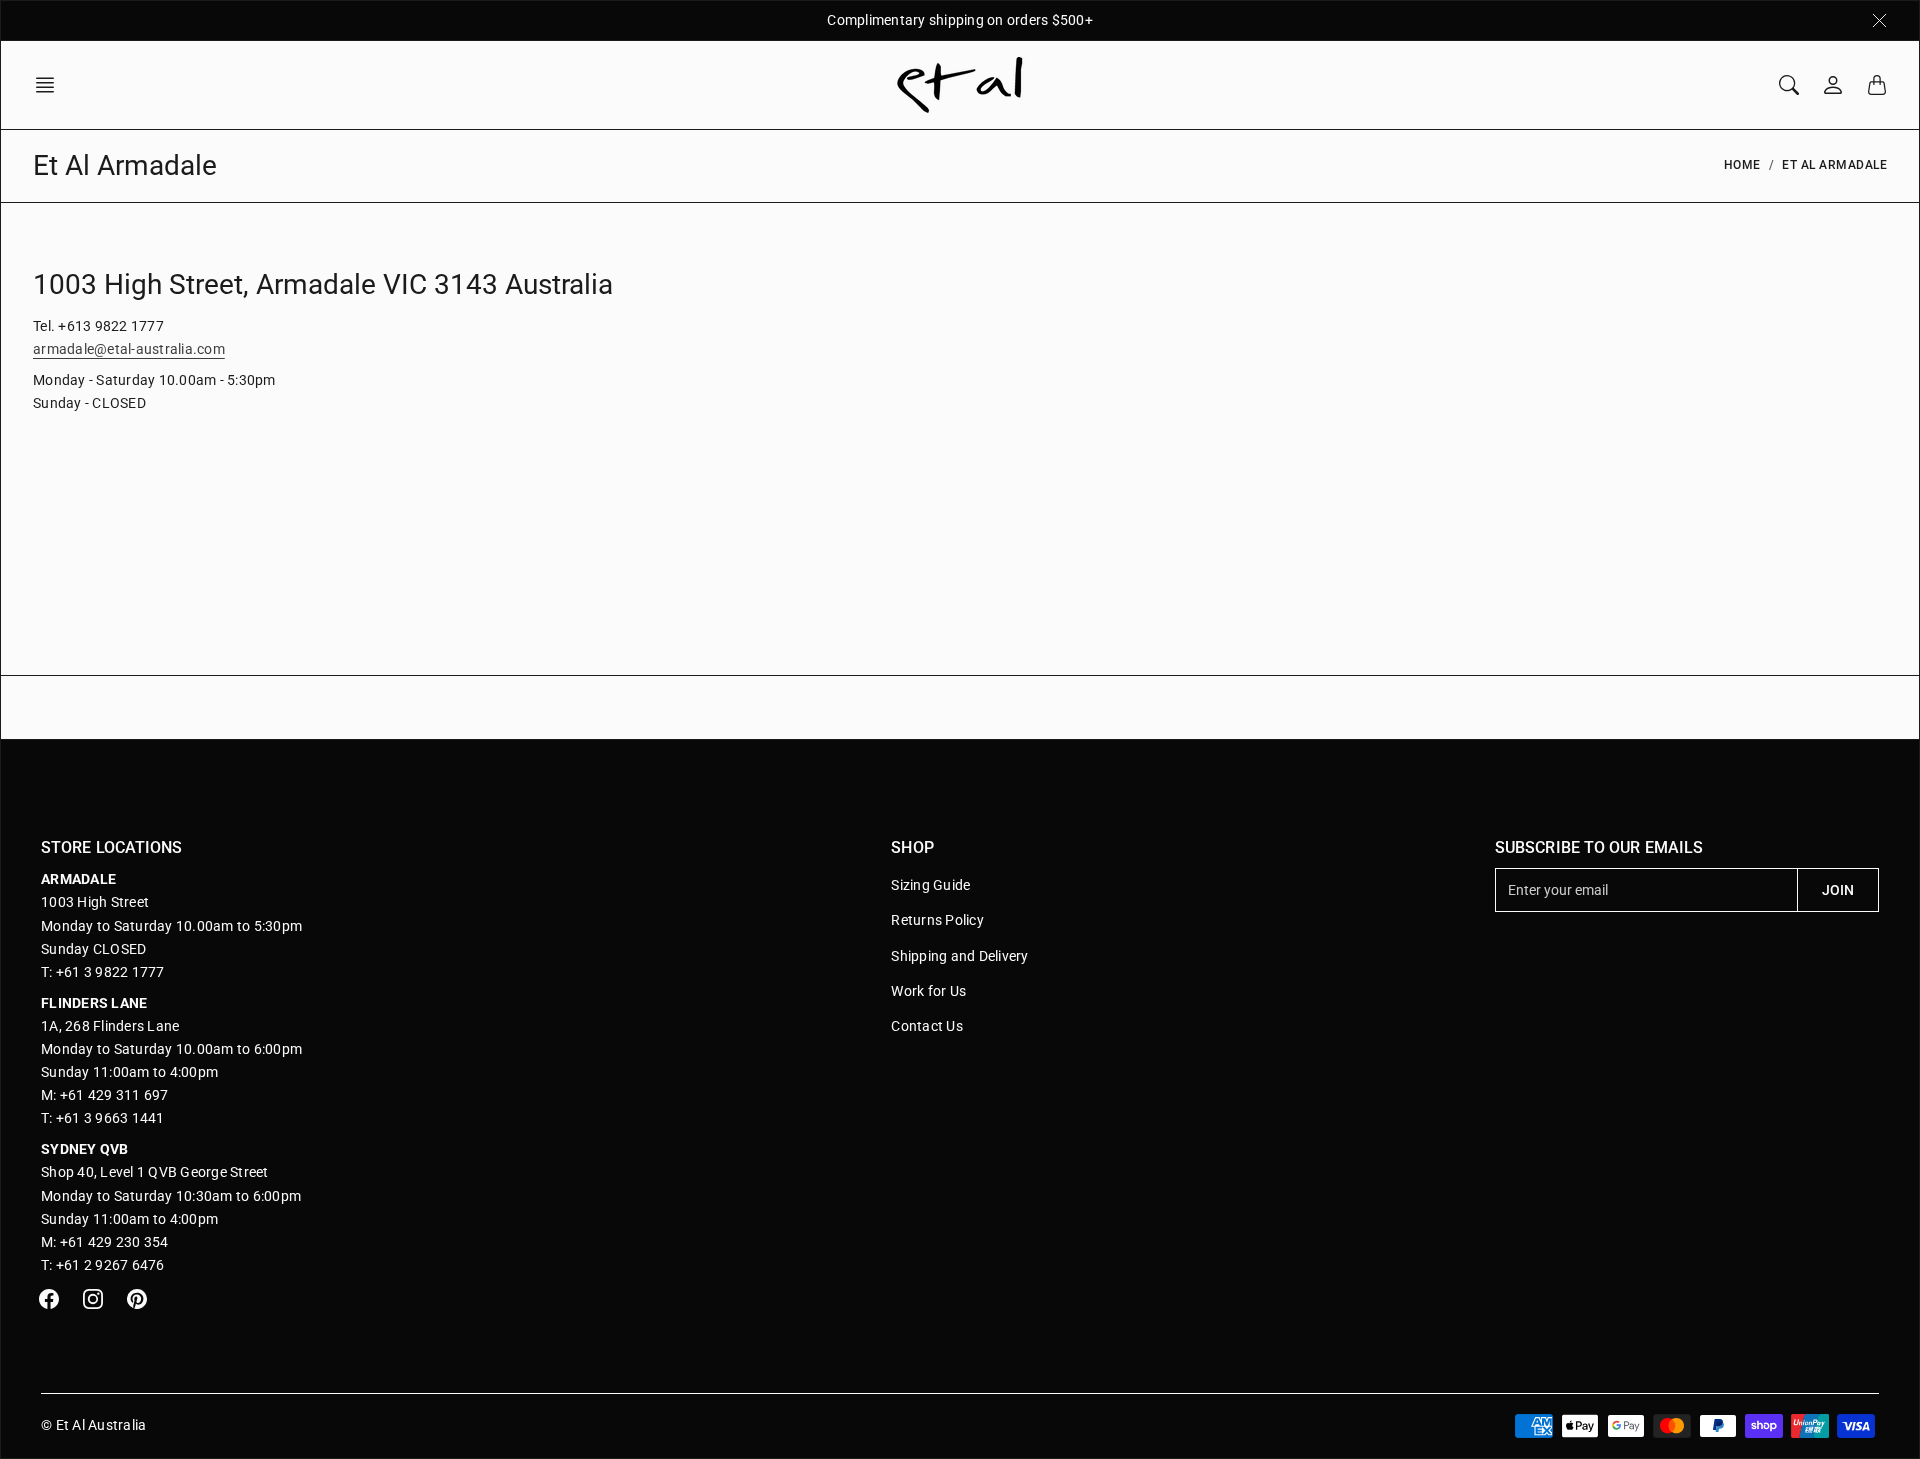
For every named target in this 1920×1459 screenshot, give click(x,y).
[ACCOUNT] (1833, 85)
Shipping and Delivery (959, 956)
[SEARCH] (1789, 85)
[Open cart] (1877, 85)
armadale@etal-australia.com (129, 349)
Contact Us (927, 1026)
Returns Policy (937, 920)
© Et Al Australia (93, 1425)
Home (1742, 165)
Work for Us (928, 991)
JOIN (1838, 890)
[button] (51, 85)
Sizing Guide (930, 885)
